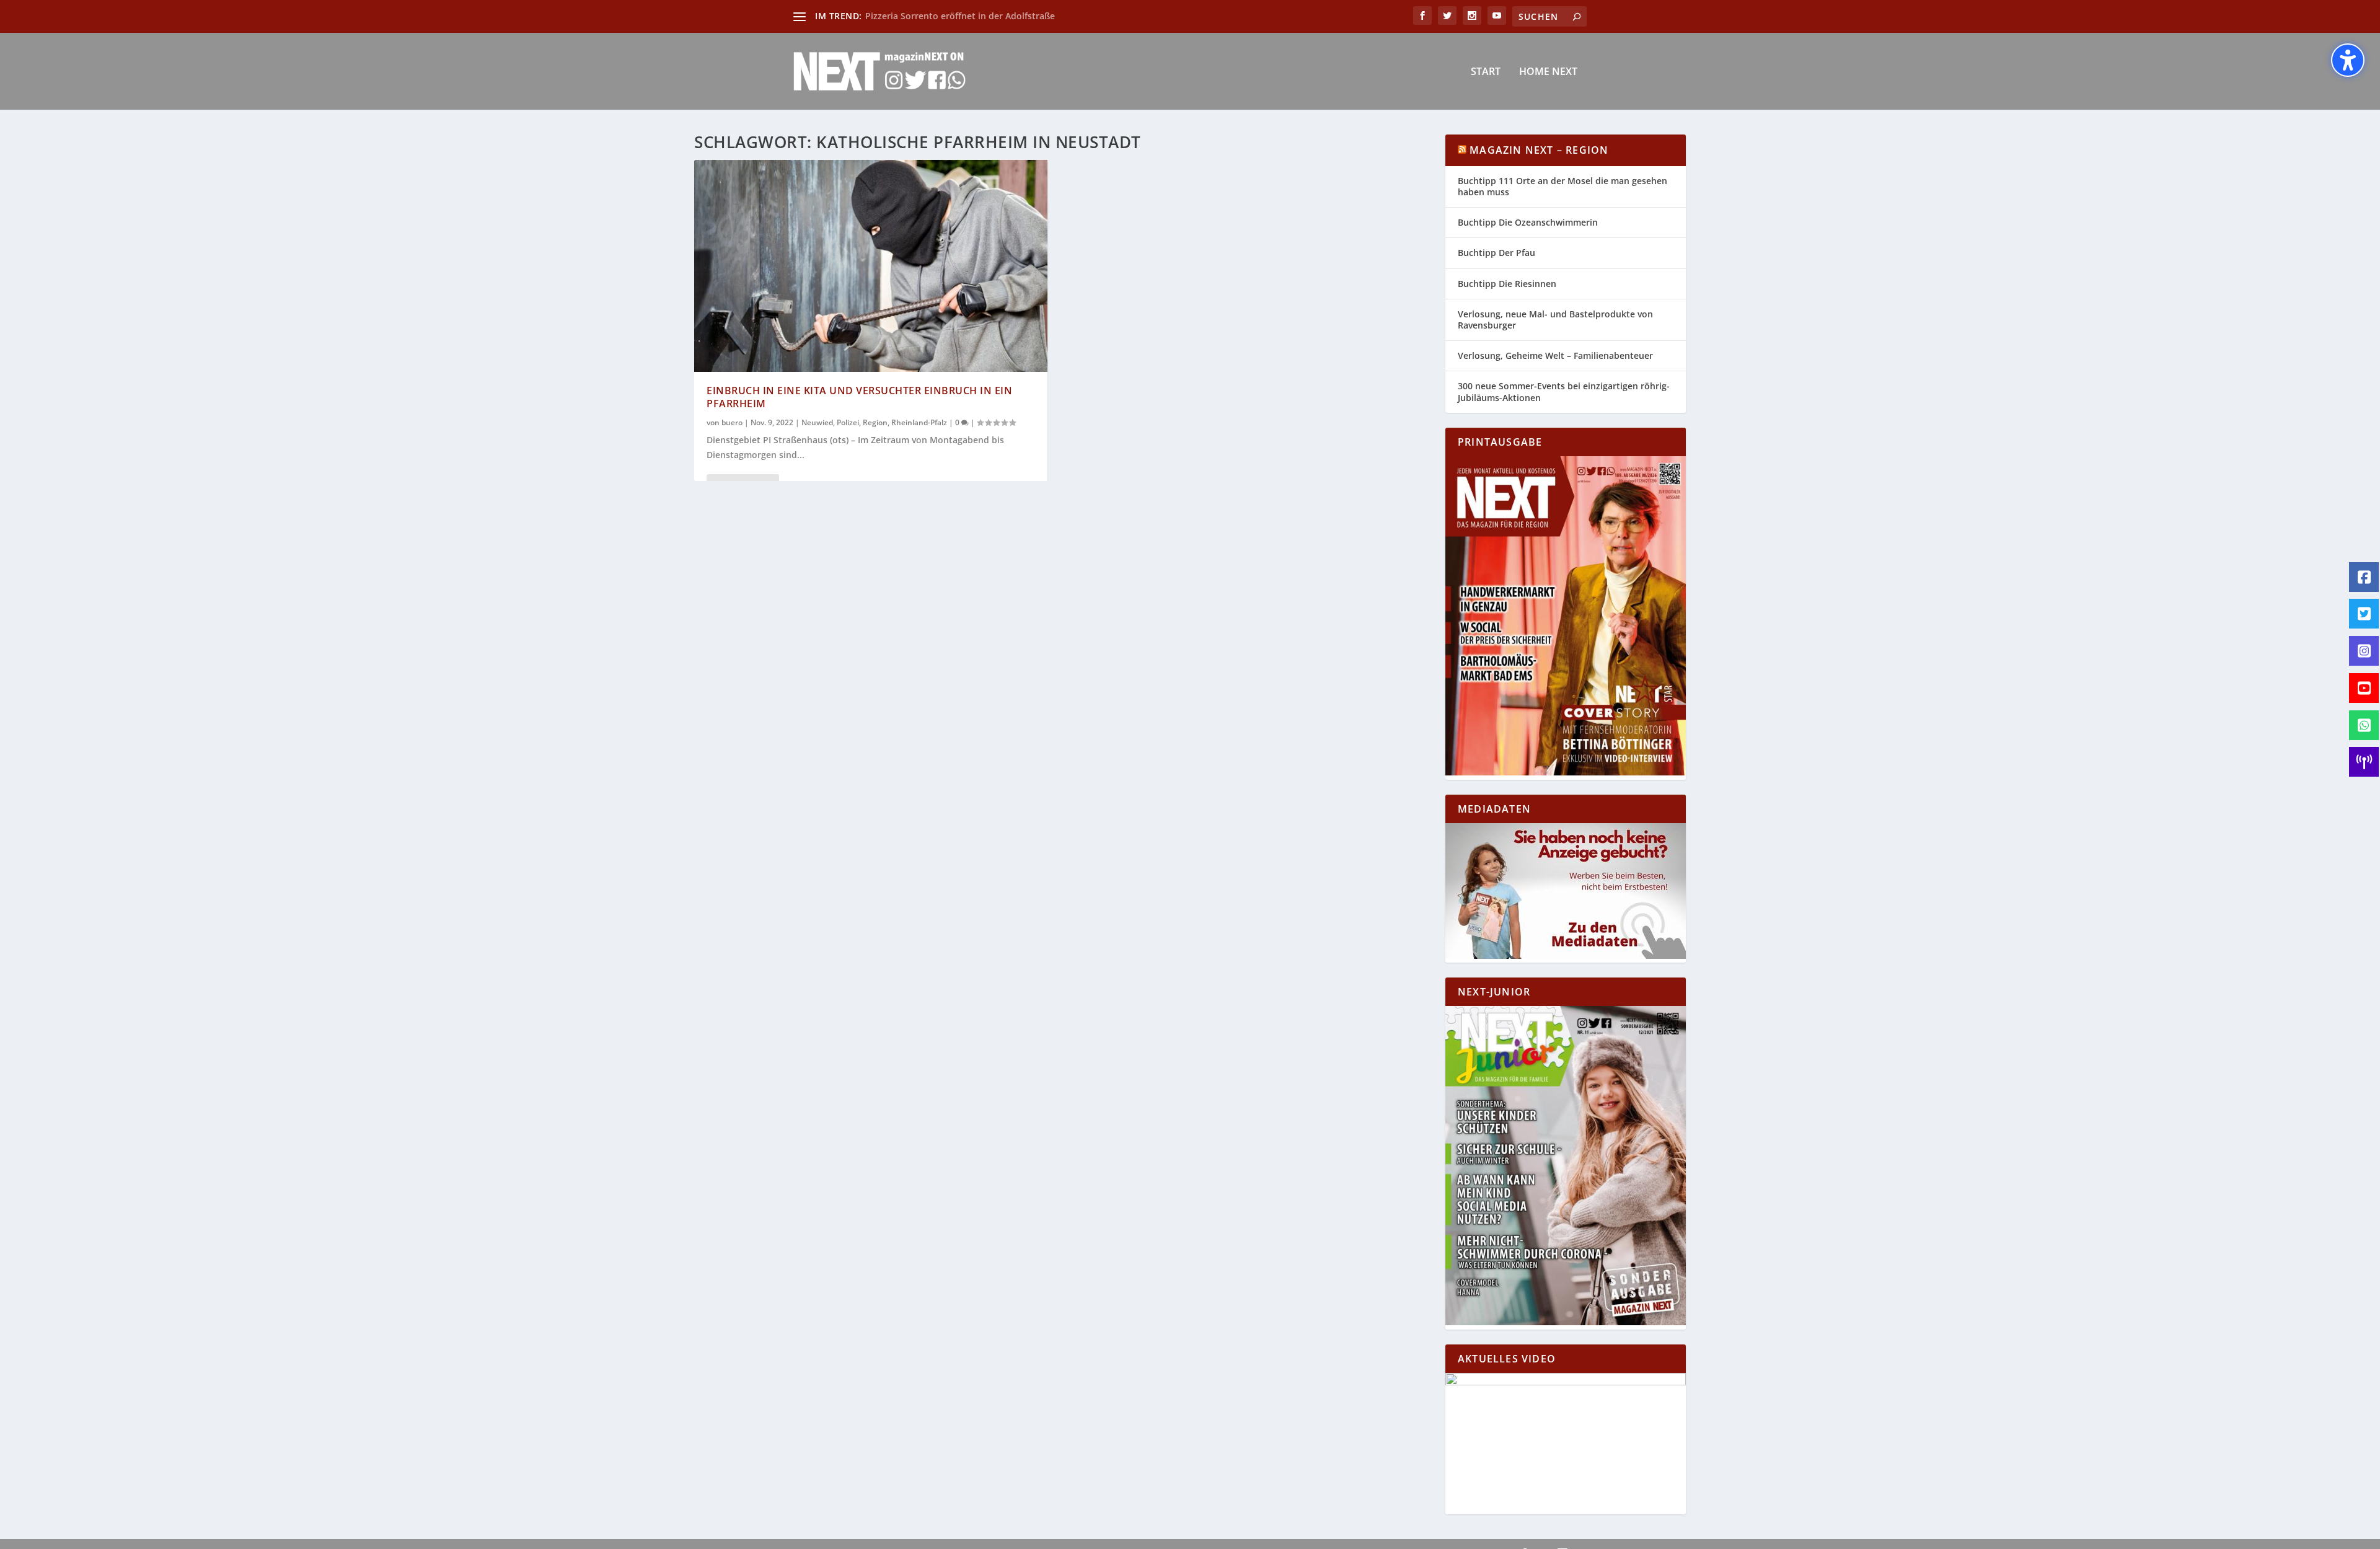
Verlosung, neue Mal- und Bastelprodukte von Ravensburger (1555, 320)
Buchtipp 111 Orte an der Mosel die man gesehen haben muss (1562, 186)
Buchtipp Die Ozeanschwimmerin (1528, 222)
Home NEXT (1548, 72)
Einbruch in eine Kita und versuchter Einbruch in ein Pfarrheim (859, 397)
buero (732, 422)
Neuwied (817, 422)
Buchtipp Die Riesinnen (1507, 284)
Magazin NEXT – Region (1539, 150)
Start (1486, 72)
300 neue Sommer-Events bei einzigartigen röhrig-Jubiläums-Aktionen (1564, 391)
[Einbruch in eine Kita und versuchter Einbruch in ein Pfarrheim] (871, 266)
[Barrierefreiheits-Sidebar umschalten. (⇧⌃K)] (2348, 60)
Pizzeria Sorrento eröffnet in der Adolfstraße (960, 16)
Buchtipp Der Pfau (1496, 253)
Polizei (848, 422)
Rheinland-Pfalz (919, 422)
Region (875, 422)
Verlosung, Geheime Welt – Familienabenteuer (1555, 355)
